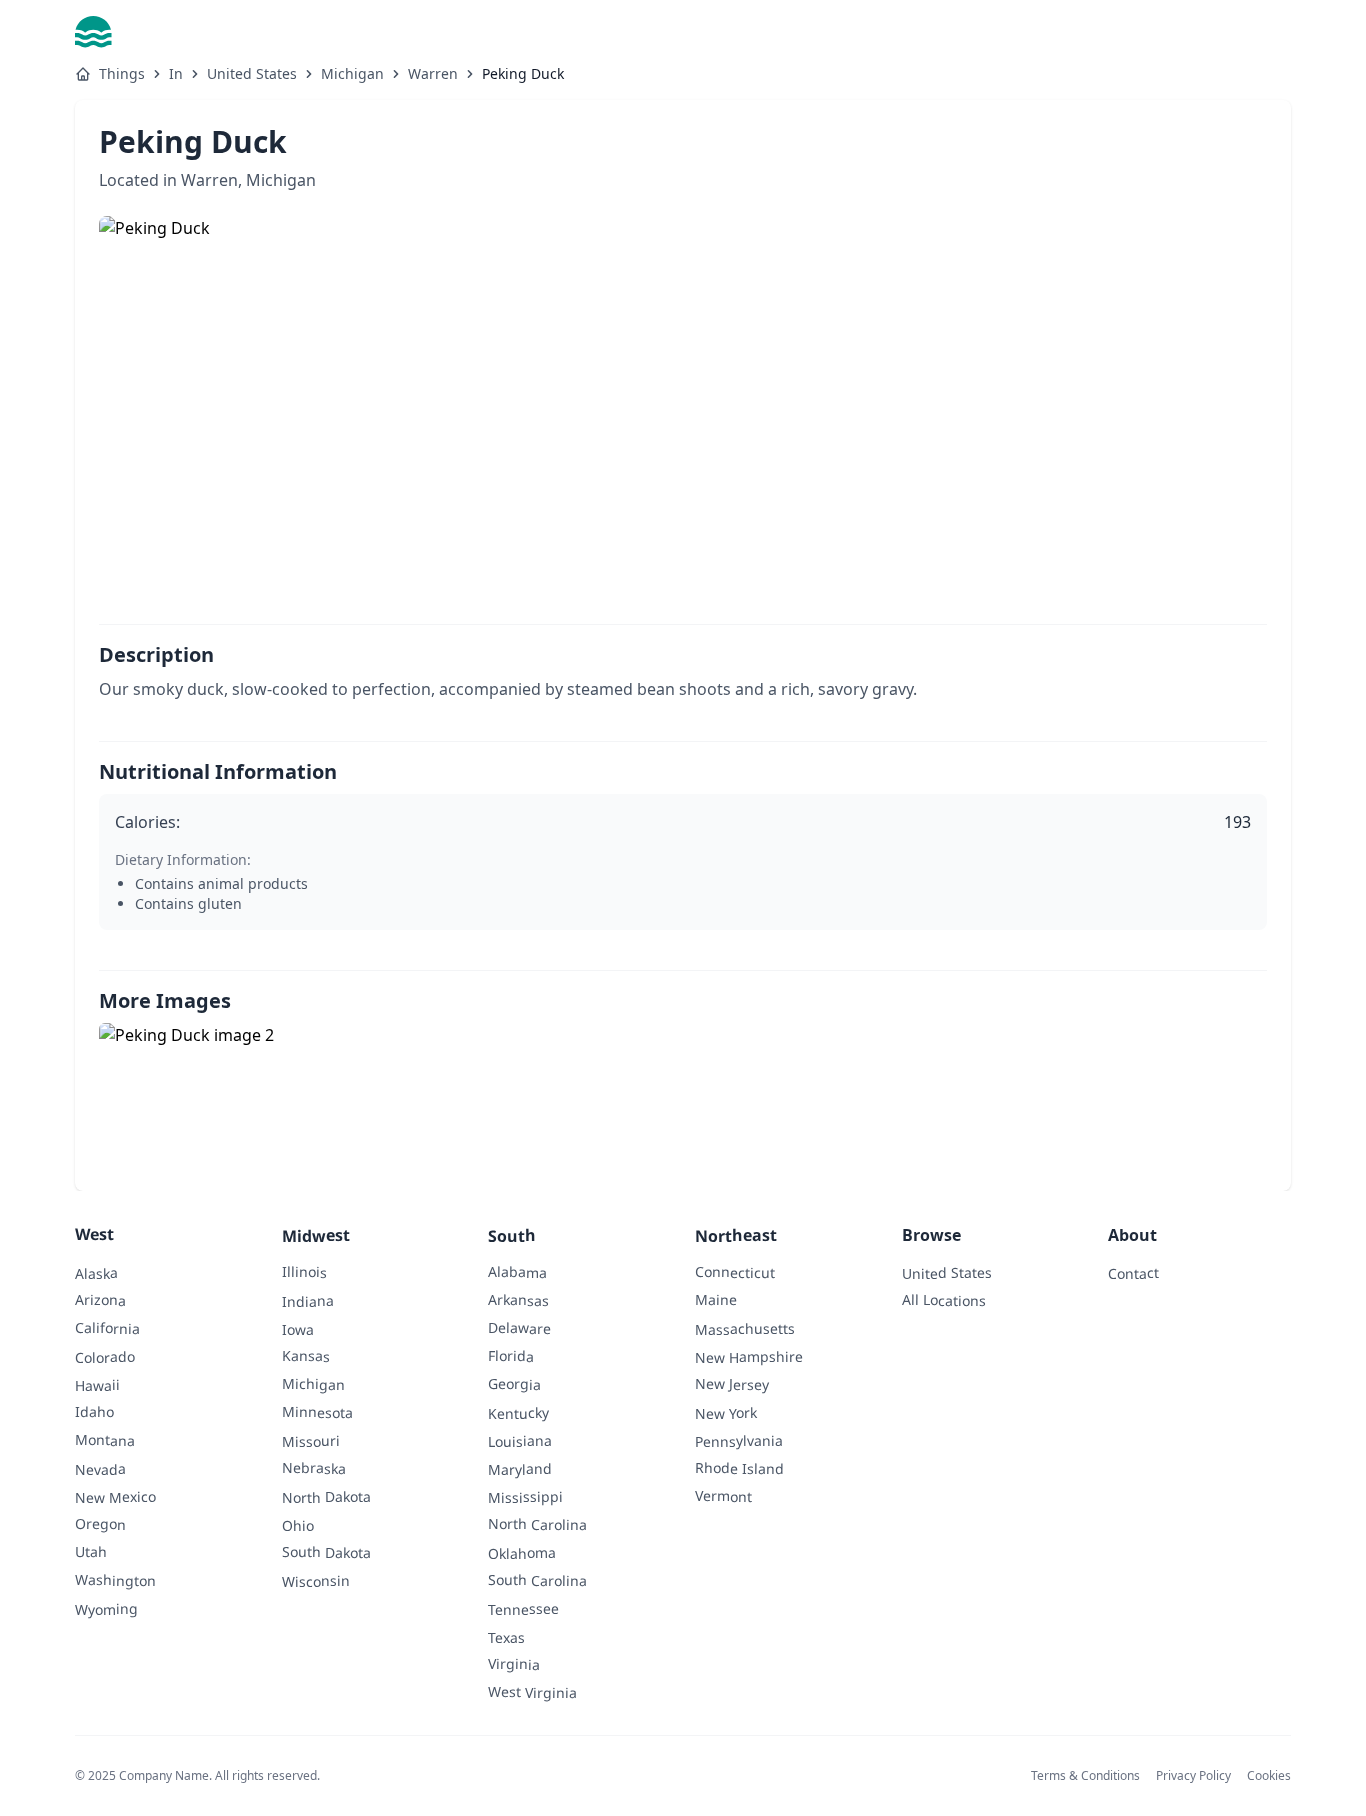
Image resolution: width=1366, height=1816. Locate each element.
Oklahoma (522, 1553)
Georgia (514, 1383)
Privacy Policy (1193, 1775)
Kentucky (518, 1413)
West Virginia (532, 1692)
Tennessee (523, 1609)
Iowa (298, 1329)
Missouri (311, 1441)
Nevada (100, 1468)
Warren (433, 73)
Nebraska (314, 1468)
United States (252, 73)
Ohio (298, 1525)
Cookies (1269, 1775)
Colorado (105, 1357)
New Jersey (732, 1384)
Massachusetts (745, 1329)
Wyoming (106, 1609)
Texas (506, 1636)
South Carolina (537, 1580)
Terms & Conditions (1085, 1775)
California (107, 1328)
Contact (1133, 1272)
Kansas (306, 1355)
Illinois (304, 1271)
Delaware (519, 1328)
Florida (511, 1355)
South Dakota (326, 1552)
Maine (716, 1299)
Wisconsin (316, 1581)
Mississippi (525, 1497)
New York (726, 1413)
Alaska (96, 1272)
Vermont (723, 1495)
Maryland (520, 1469)
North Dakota (326, 1497)
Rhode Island (739, 1468)
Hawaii (97, 1384)
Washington (115, 1580)
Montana (105, 1440)
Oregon (100, 1523)
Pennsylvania (739, 1441)
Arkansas (518, 1300)
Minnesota (317, 1412)
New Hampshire (749, 1357)
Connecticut (735, 1272)
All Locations (944, 1300)
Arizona (100, 1299)
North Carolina (537, 1524)
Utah (91, 1551)
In (176, 73)
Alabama (517, 1272)
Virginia (514, 1663)
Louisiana (520, 1441)
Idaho (94, 1411)
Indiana (308, 1300)
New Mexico (115, 1497)
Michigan (352, 73)
